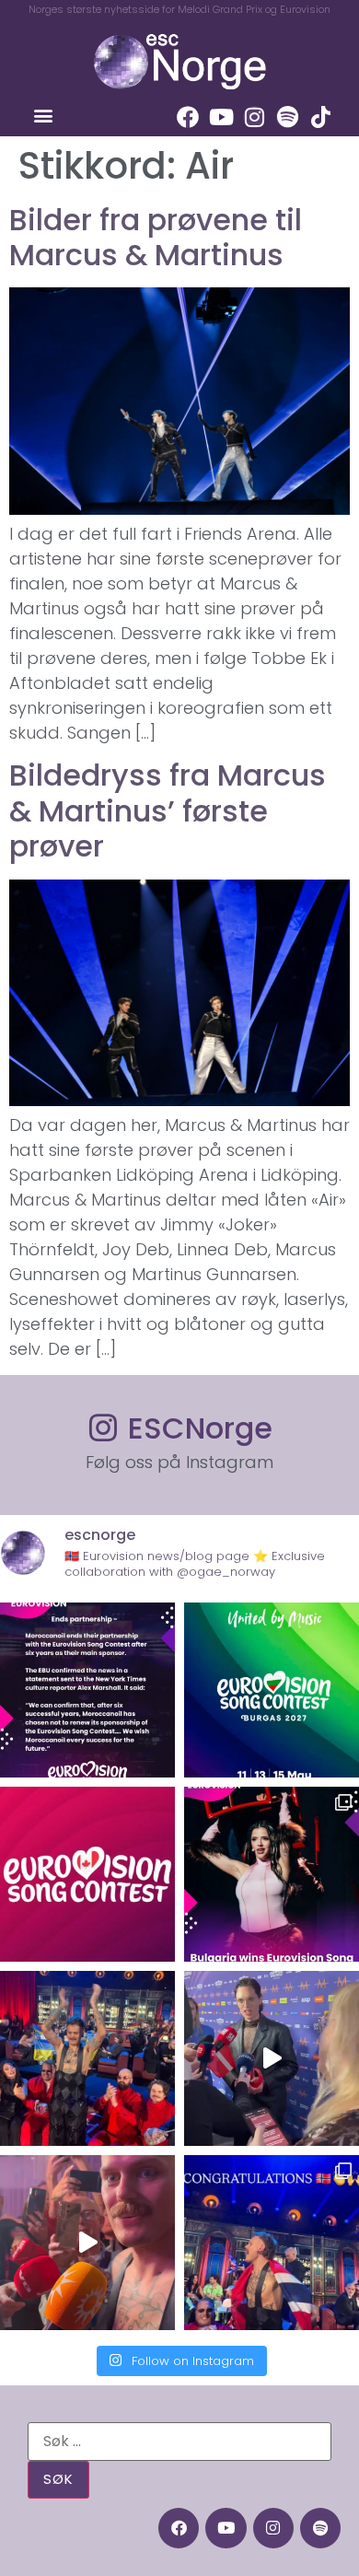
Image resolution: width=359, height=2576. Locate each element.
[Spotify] (287, 117)
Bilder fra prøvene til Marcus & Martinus (156, 237)
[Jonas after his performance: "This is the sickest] (87, 2058)
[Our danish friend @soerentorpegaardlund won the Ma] (272, 2058)
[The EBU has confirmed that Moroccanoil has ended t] (87, 1690)
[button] (43, 116)
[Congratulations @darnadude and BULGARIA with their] (272, 1874)
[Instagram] (254, 117)
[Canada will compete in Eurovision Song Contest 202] (87, 1874)
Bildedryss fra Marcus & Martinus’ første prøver (168, 810)
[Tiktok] (320, 117)
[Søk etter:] (179, 2442)
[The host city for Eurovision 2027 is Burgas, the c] (272, 1690)
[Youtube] (221, 117)
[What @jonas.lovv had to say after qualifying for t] (87, 2243)
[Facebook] (188, 117)
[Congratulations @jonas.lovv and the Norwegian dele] (272, 2243)
